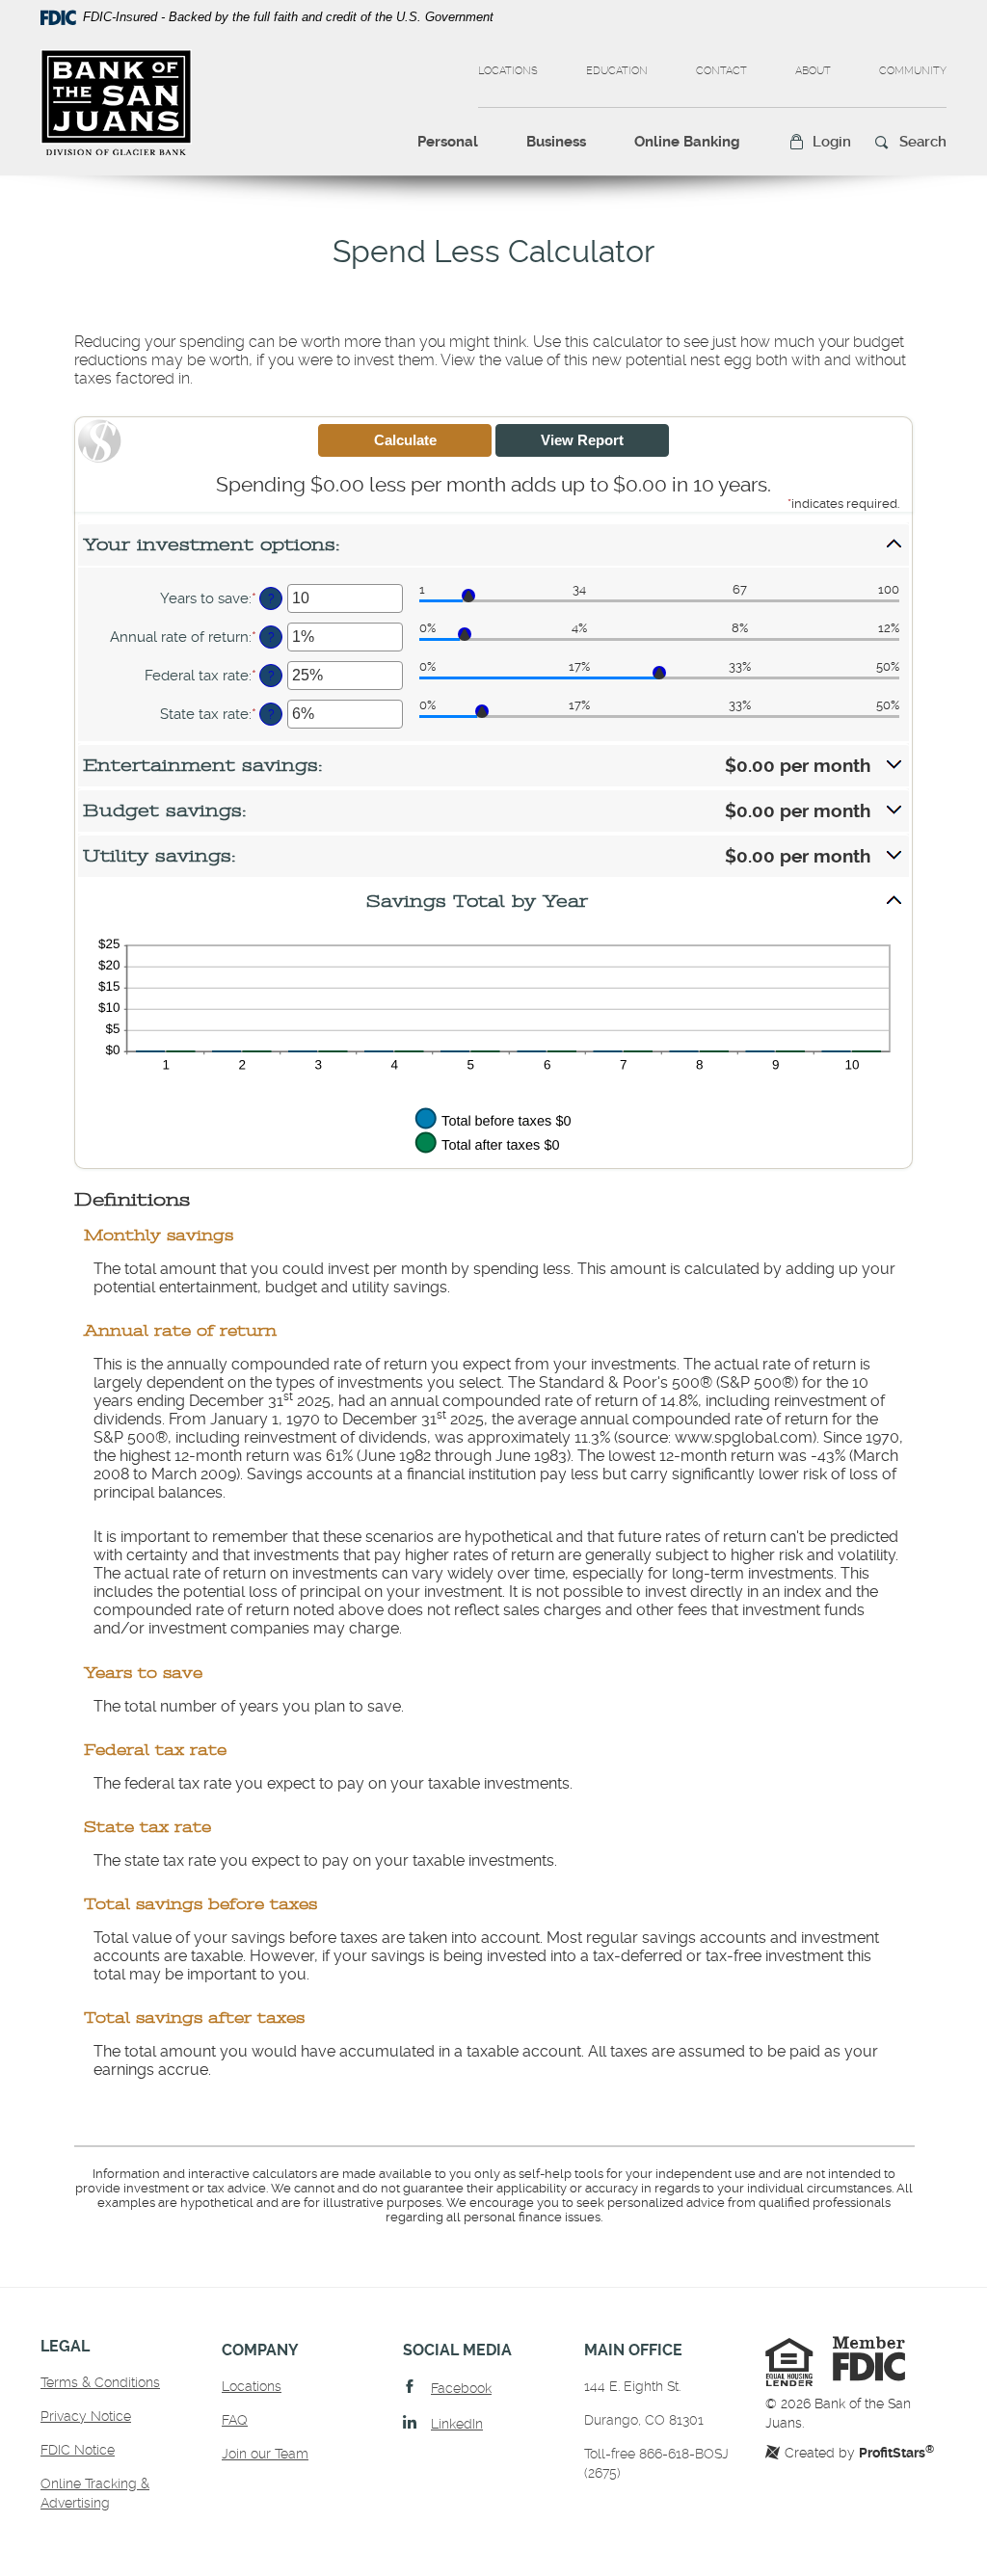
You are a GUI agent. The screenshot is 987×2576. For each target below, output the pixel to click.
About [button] (813, 71)
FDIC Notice (78, 2450)
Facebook (461, 2388)
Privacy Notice (86, 2416)
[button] (820, 142)
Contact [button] (721, 71)
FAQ (235, 2420)
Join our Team (265, 2454)
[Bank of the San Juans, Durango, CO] (116, 102)
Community (913, 71)
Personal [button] (448, 142)
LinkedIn (457, 2424)
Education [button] (617, 71)
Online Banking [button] (687, 142)
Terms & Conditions (100, 2382)
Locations (508, 71)
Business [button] (556, 142)
